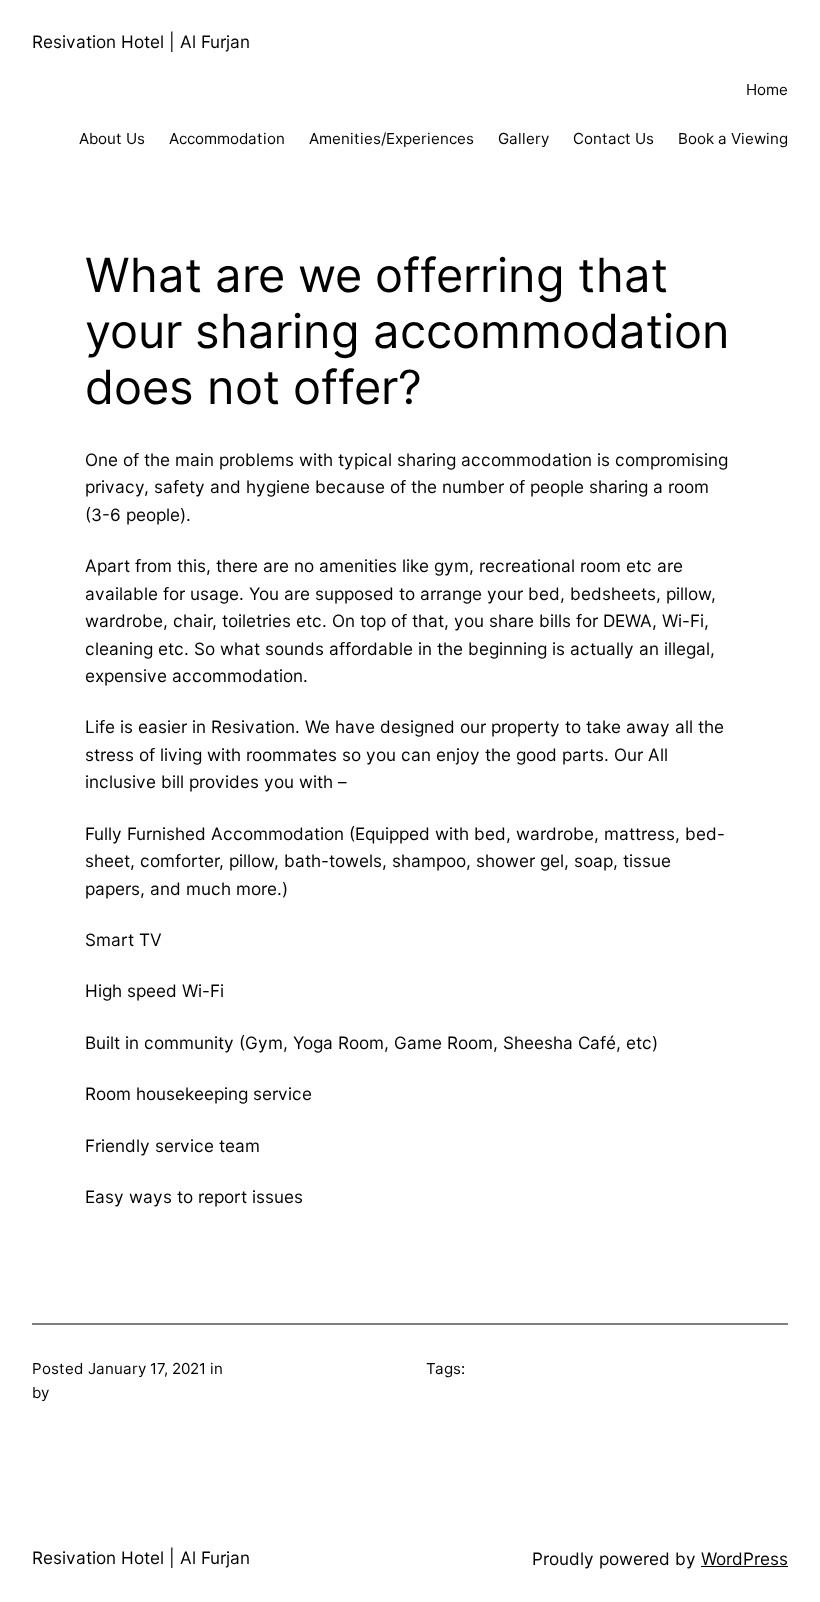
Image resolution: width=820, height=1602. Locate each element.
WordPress (744, 1558)
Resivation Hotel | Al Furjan (141, 41)
